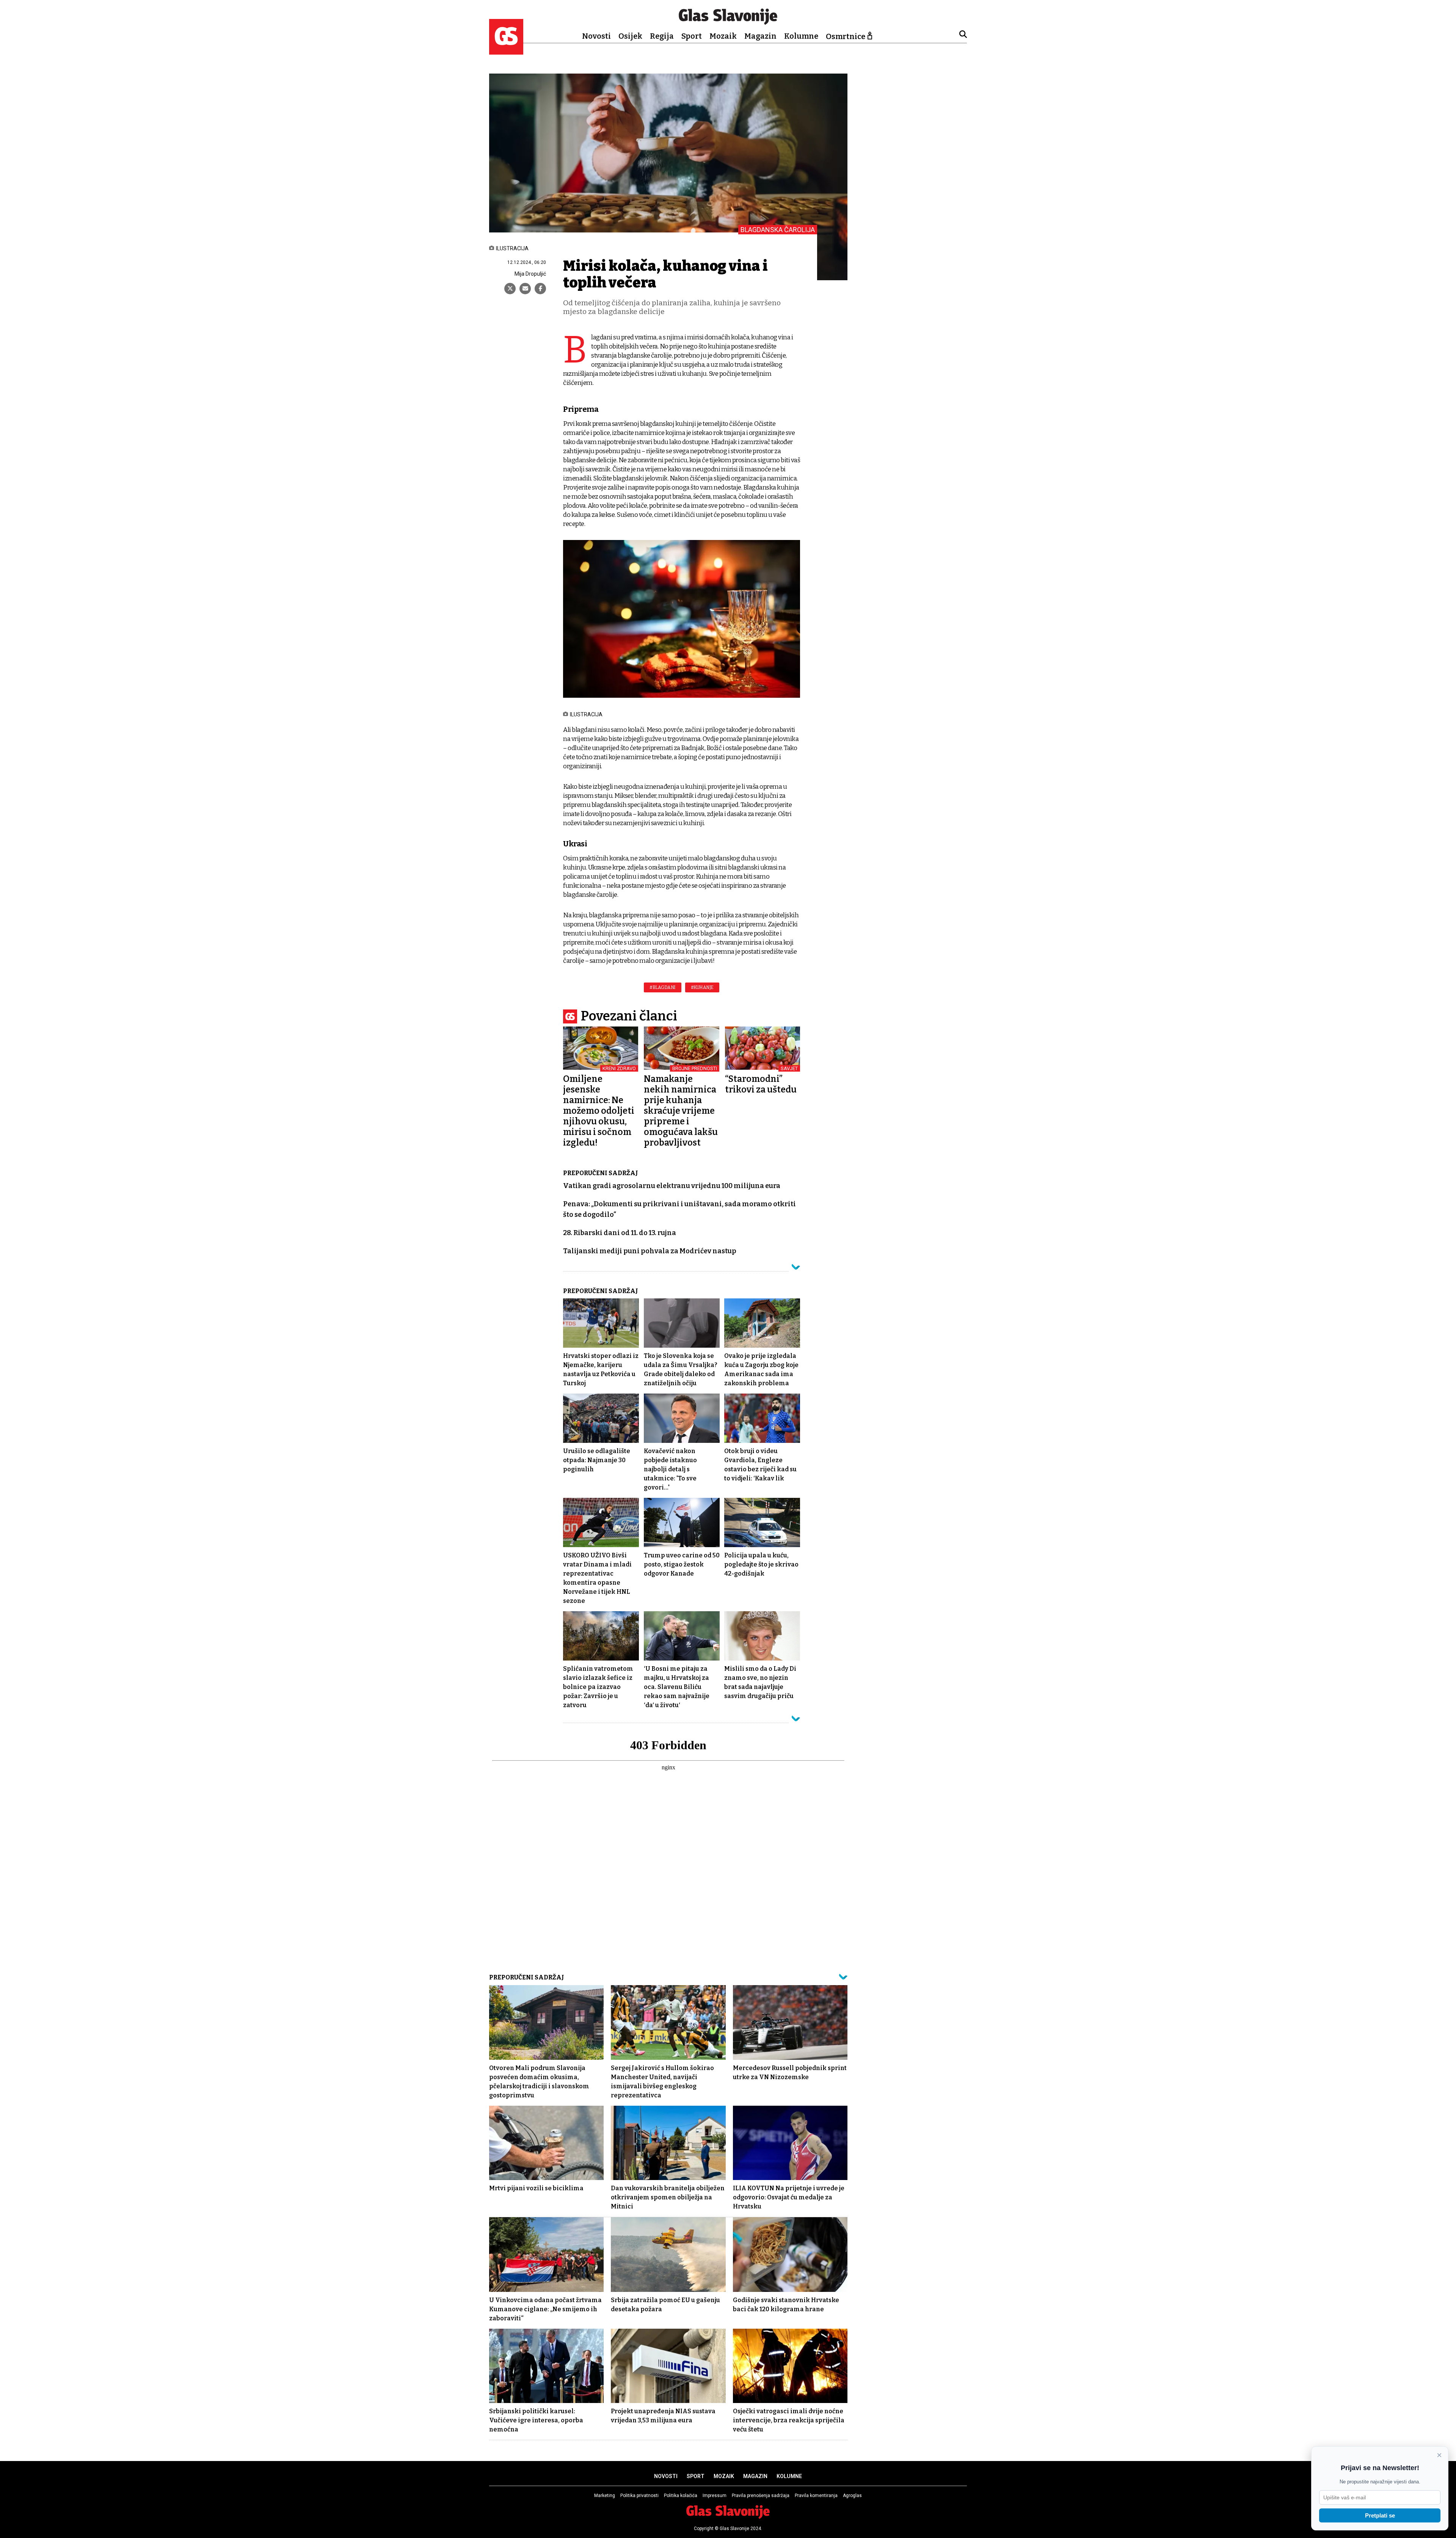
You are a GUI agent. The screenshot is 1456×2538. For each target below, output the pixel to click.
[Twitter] (510, 289)
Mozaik (723, 36)
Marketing (605, 2496)
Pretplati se (1380, 2515)
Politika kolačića (681, 2496)
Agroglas (852, 2496)
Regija (662, 36)
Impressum (715, 2496)
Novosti (596, 36)
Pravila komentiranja (816, 2496)
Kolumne (801, 36)
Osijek (630, 36)
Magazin (760, 36)
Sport (692, 36)
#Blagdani (663, 987)
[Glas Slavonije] (506, 51)
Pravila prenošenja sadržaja (761, 2496)
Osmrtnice (846, 36)
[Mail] (525, 289)
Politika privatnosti (639, 2496)
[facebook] (540, 289)
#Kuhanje (702, 987)
